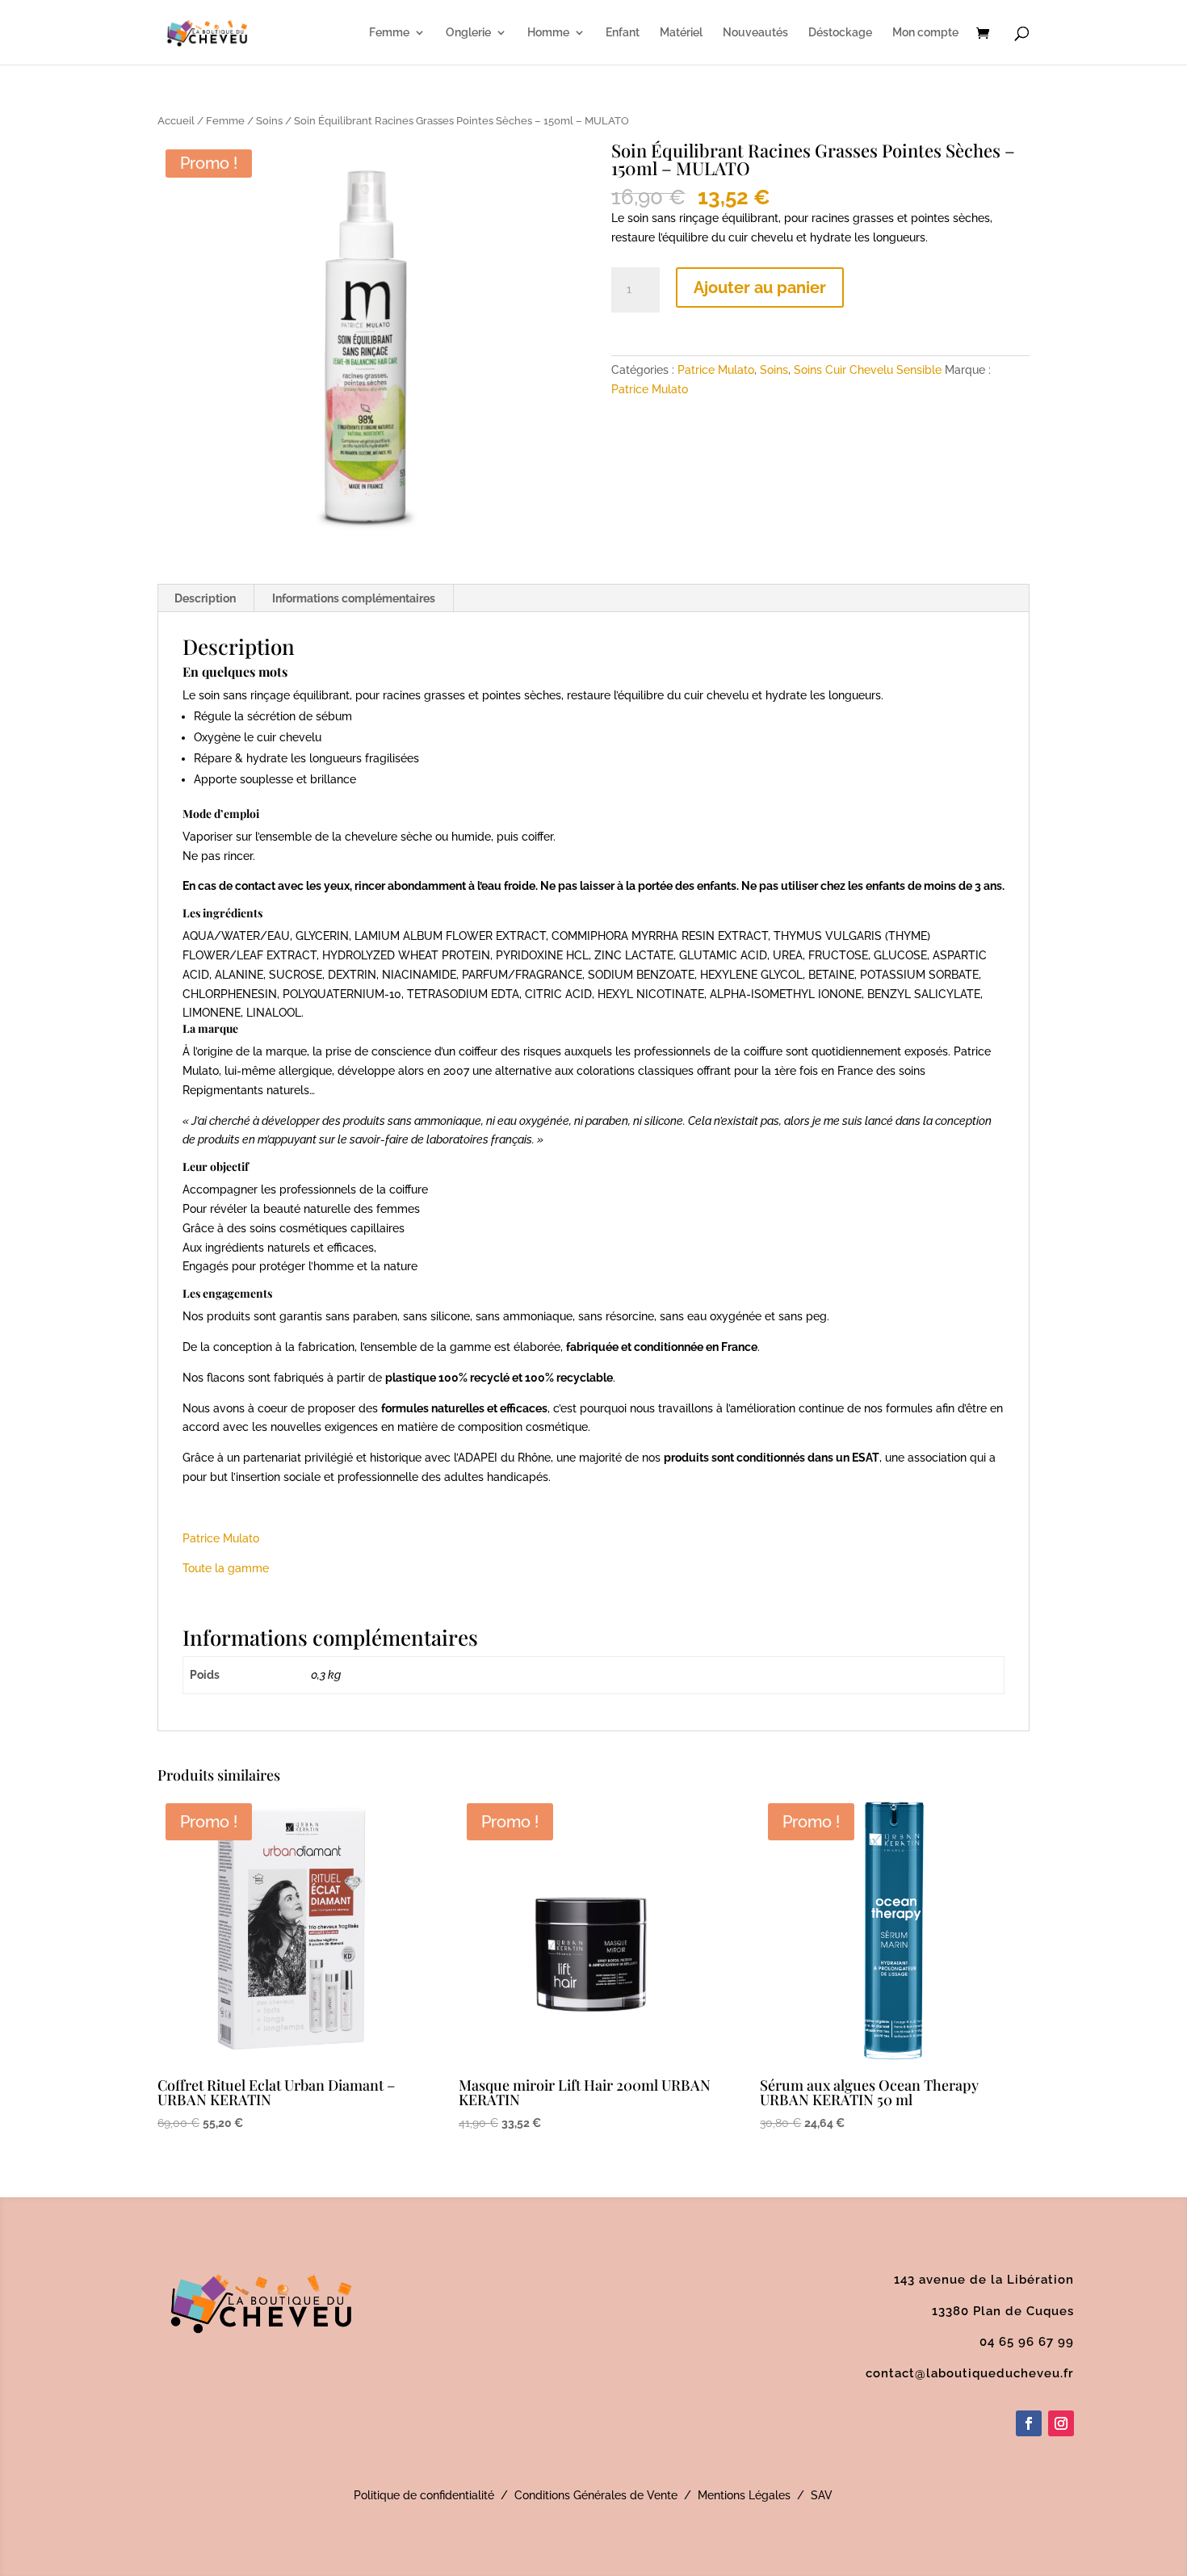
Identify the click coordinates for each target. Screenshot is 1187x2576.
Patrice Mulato (716, 370)
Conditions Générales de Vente (596, 2495)
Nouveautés (755, 33)
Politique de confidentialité (424, 2495)
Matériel (681, 33)
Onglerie (468, 33)
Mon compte (925, 33)
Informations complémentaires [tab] (354, 598)
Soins (269, 121)
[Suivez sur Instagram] (1061, 2423)
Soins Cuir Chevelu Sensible (868, 370)
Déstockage (840, 33)
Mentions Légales (744, 2495)
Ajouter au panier (760, 287)
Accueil (176, 121)
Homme (548, 33)
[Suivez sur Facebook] (1029, 2423)
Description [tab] (205, 598)
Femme (389, 33)
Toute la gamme (226, 1568)
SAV (822, 2495)
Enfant (623, 33)
